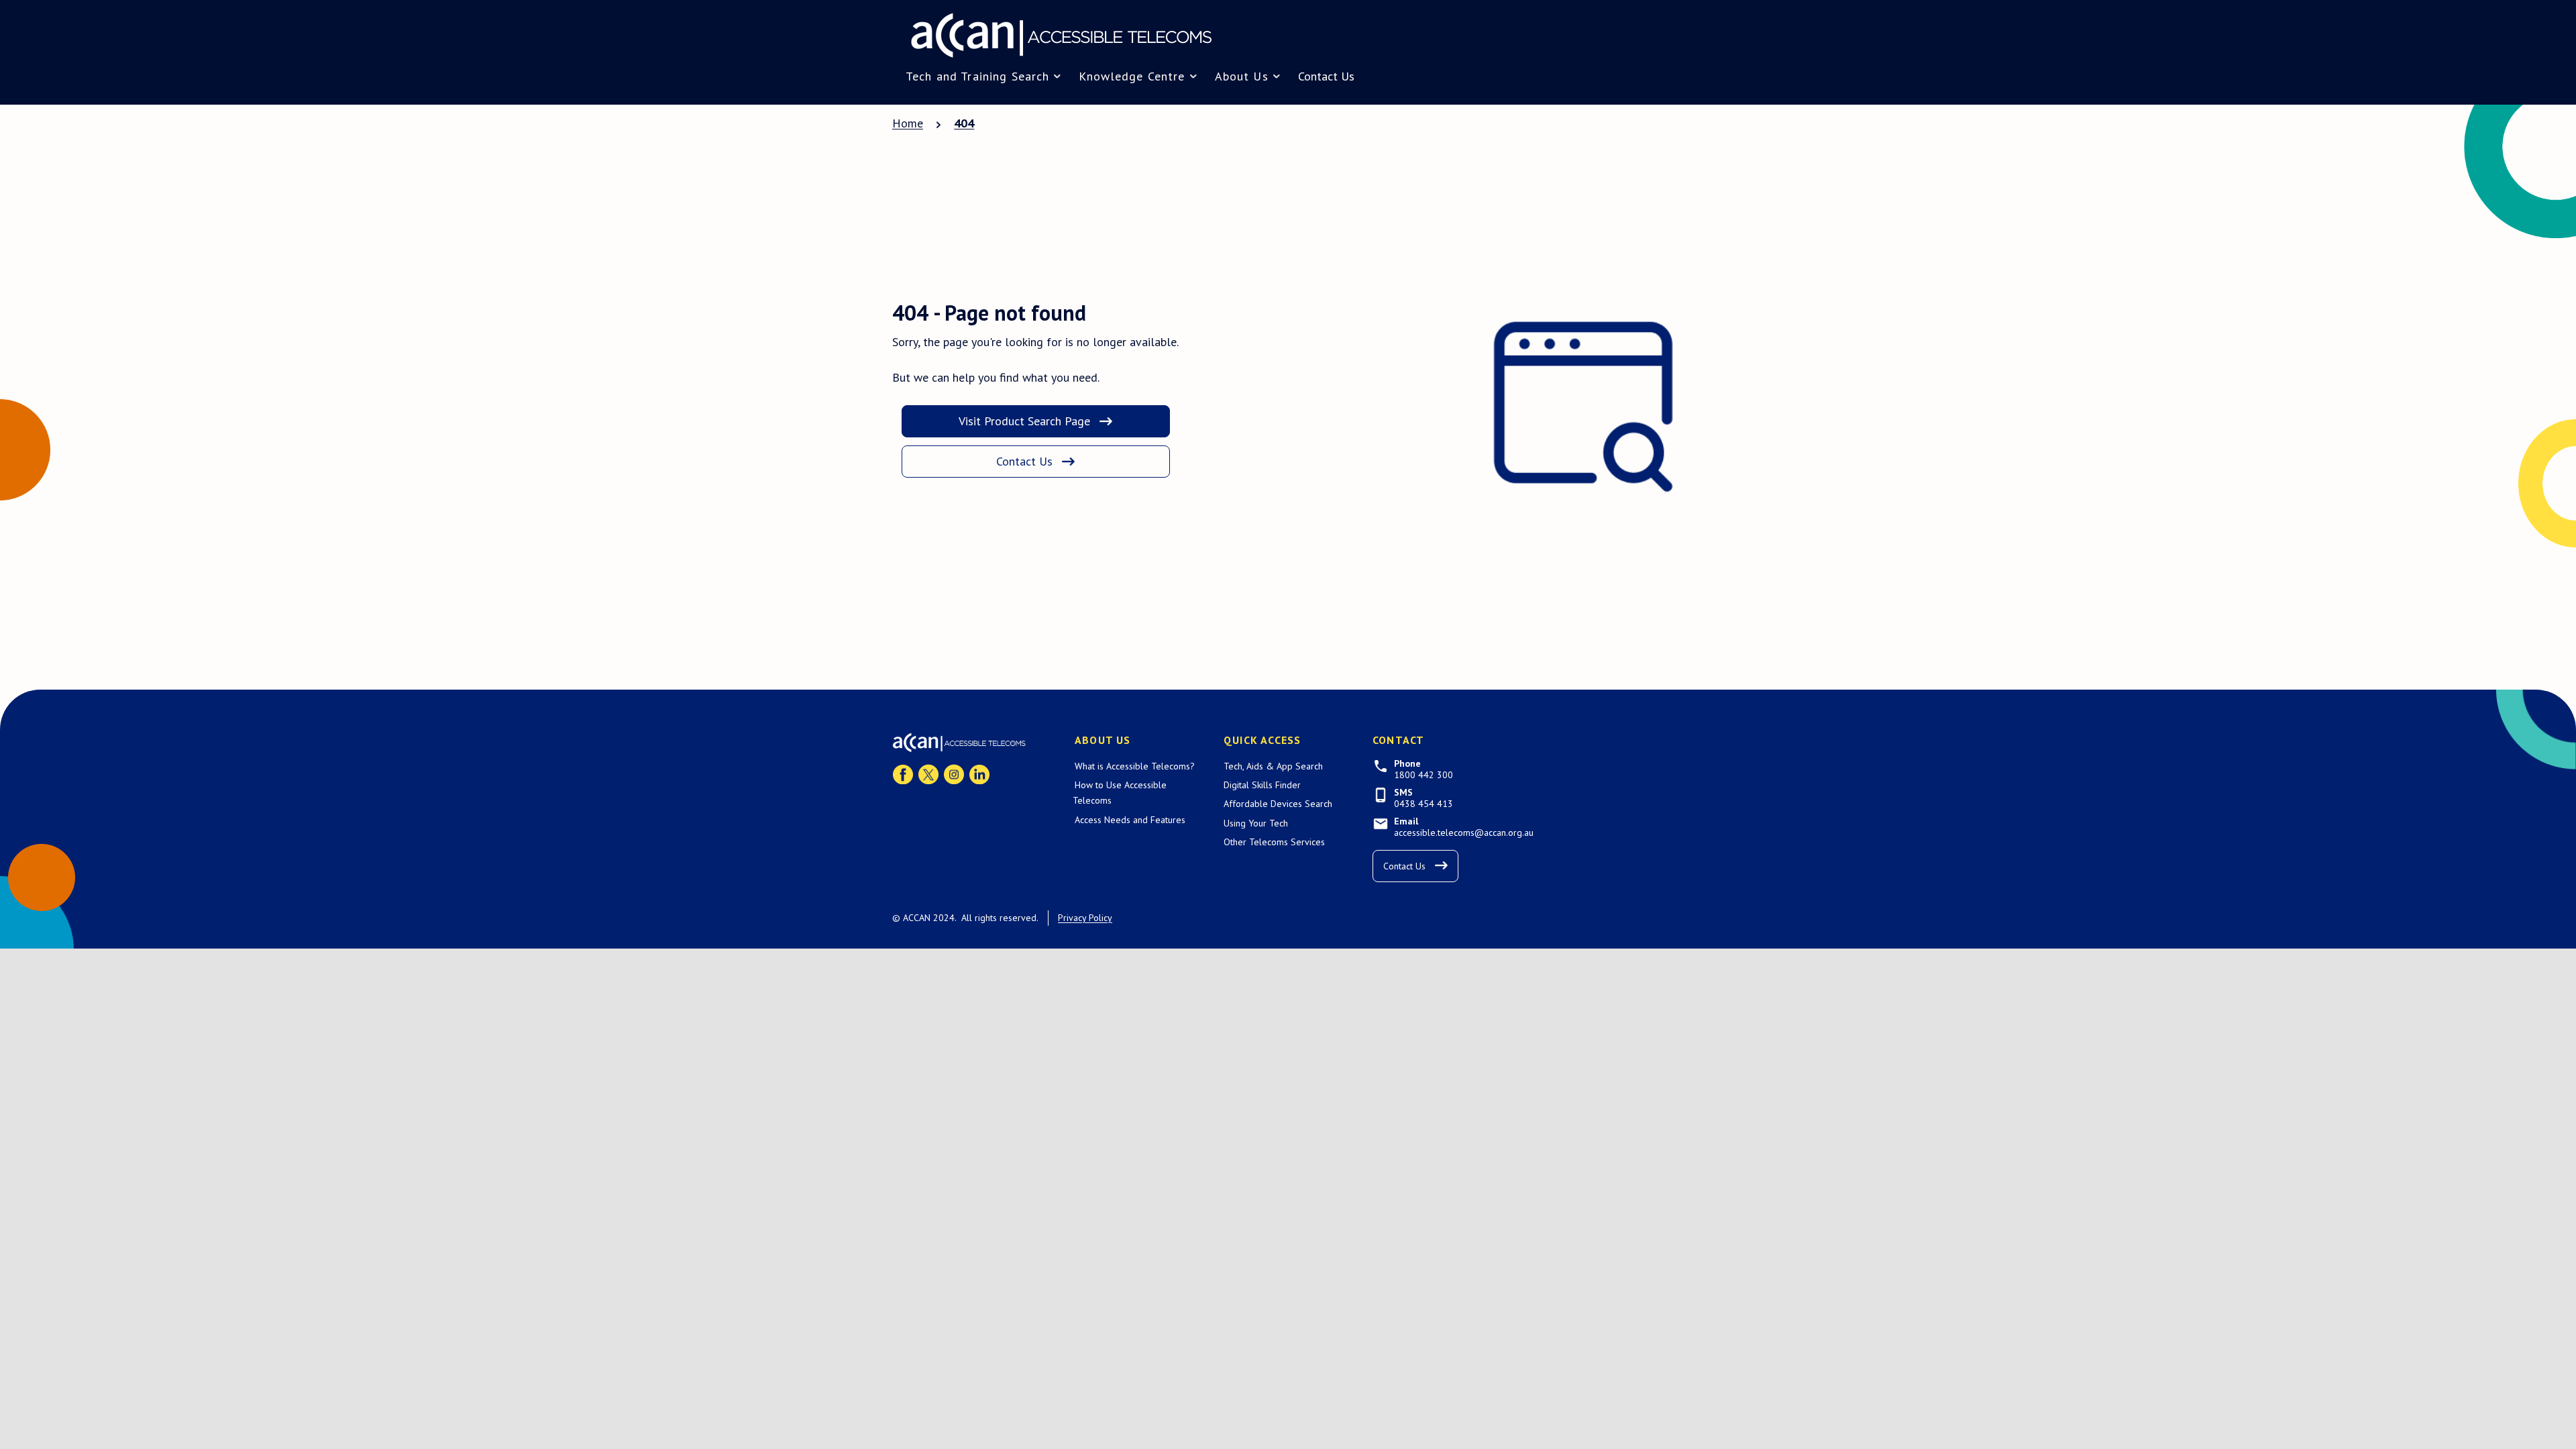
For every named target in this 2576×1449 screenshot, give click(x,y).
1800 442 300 (1424, 775)
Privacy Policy (1085, 918)
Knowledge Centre (1132, 76)
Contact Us (1326, 76)
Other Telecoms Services (1274, 842)
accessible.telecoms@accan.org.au (1464, 833)
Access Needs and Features (1130, 820)
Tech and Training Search (977, 76)
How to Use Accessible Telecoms (1120, 793)
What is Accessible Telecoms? (1135, 766)
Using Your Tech (1256, 823)
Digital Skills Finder (1262, 785)
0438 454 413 (1424, 804)
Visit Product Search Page (1024, 421)
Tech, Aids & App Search (1273, 766)
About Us (1242, 76)
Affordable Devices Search (1278, 804)
